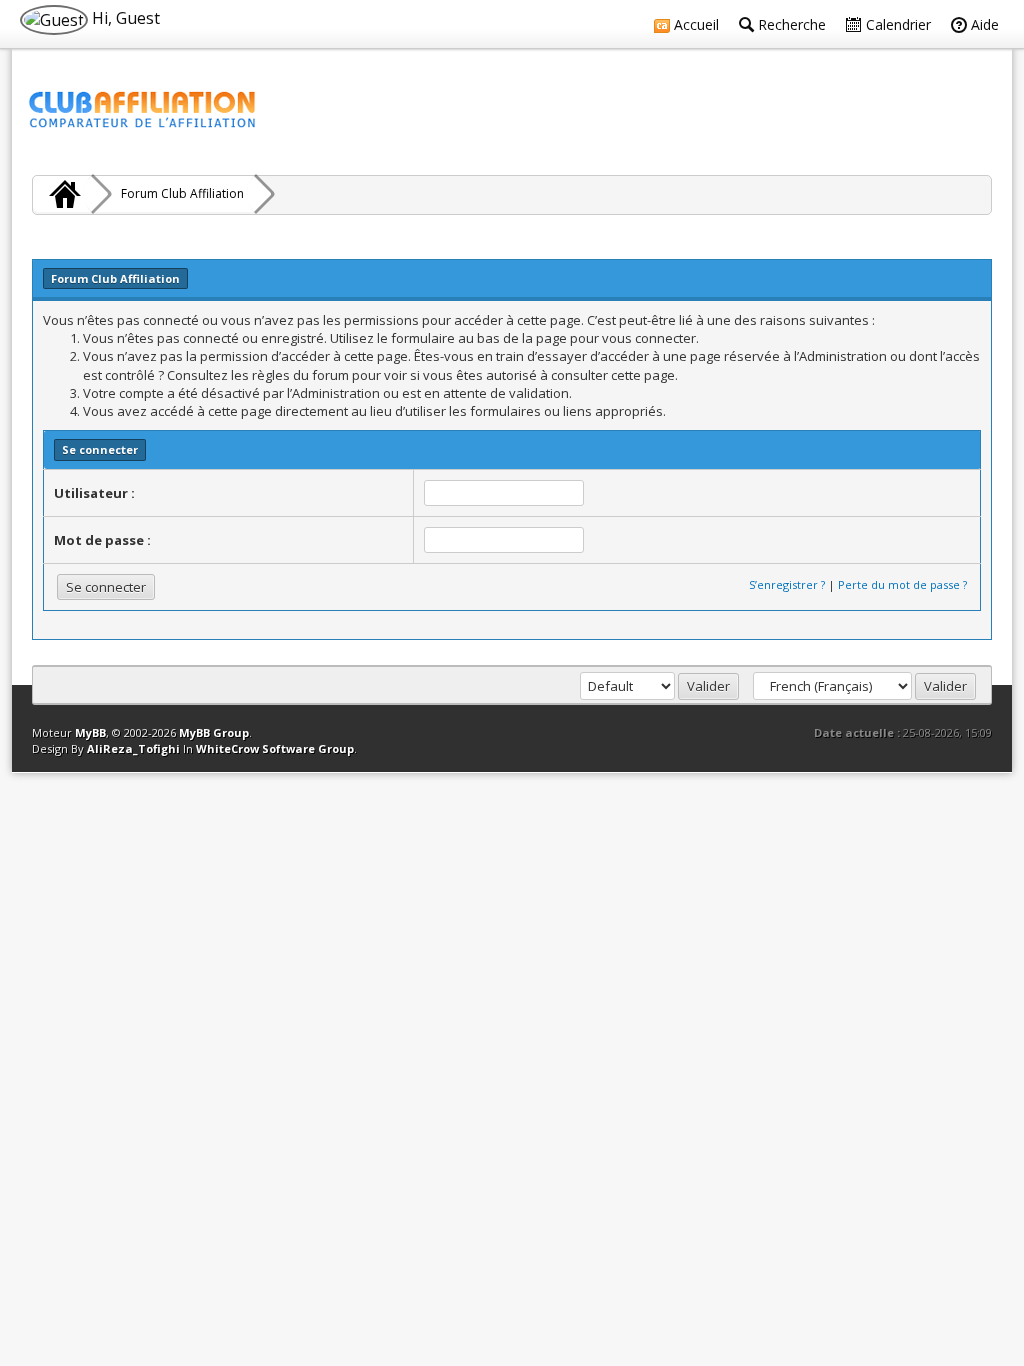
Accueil (694, 24)
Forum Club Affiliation (182, 193)
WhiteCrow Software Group (275, 748)
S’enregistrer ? (787, 584)
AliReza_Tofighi (133, 748)
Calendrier (896, 24)
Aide (983, 24)
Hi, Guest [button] (124, 18)
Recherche (790, 24)
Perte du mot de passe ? (902, 584)
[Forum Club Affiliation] (62, 194)
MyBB (90, 732)
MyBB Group (214, 732)
